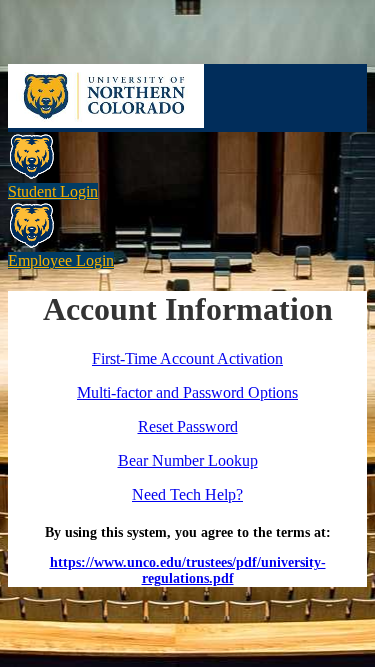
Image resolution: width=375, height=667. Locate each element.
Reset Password (188, 426)
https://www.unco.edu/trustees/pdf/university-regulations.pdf (188, 570)
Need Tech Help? (187, 494)
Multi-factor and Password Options (187, 392)
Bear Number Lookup (188, 460)
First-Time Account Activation (187, 358)
